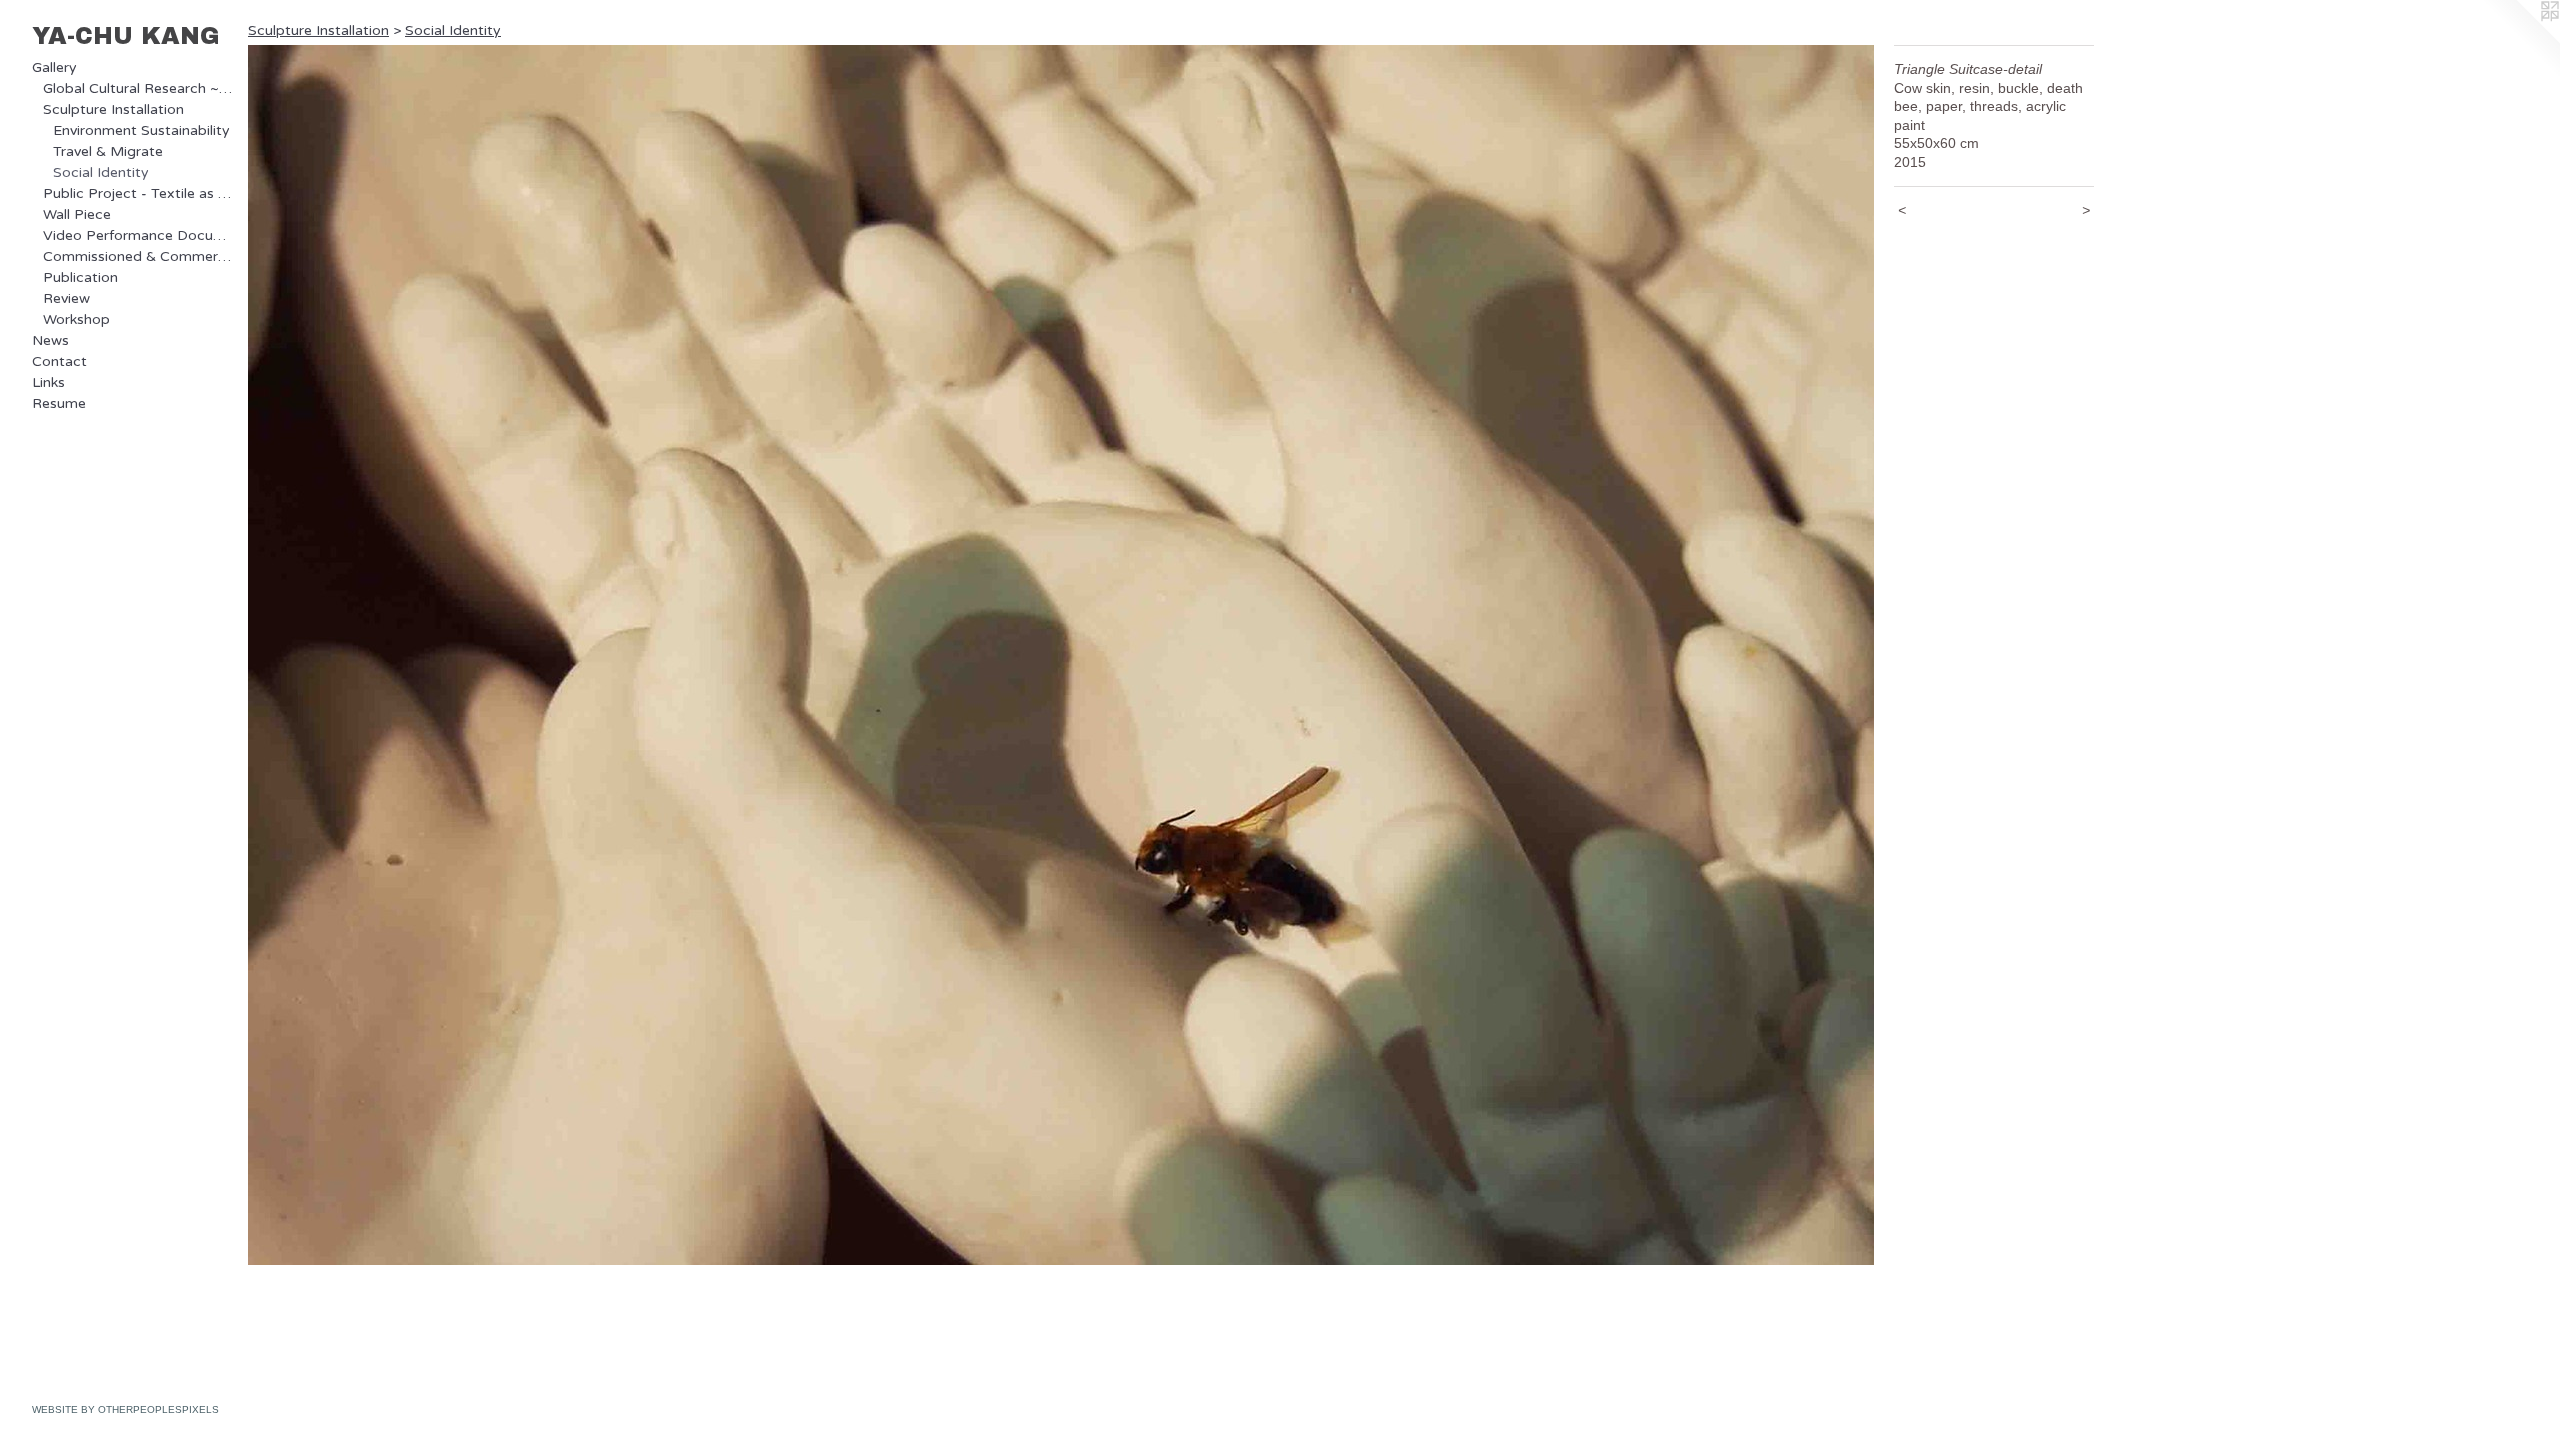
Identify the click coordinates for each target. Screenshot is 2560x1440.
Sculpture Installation (113, 109)
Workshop (76, 319)
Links (48, 382)
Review (66, 298)
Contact (59, 361)
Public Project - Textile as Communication (138, 193)
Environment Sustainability (141, 130)
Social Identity (101, 172)
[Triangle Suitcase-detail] (1061, 655)
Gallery (54, 67)
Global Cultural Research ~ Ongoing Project (138, 88)
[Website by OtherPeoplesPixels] (2520, 40)
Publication (80, 277)
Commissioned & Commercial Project (138, 256)
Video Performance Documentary (138, 235)
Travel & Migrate (108, 151)
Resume (59, 403)
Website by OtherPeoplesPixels (125, 1409)
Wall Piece (77, 214)
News (50, 340)
